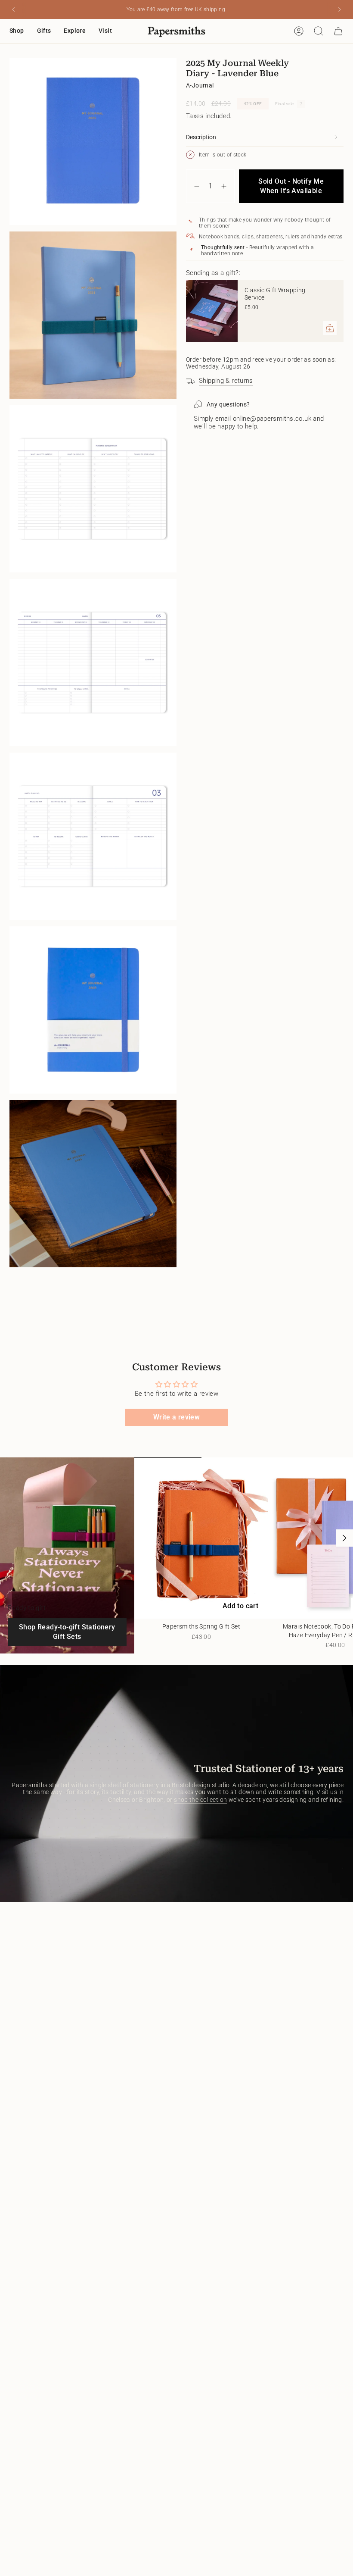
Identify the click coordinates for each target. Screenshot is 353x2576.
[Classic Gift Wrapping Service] (212, 311)
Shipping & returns (226, 381)
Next (344, 1538)
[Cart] (338, 31)
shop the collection (200, 1800)
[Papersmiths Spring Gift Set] (201, 1538)
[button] (17, 31)
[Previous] (13, 9)
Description (201, 137)
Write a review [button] (176, 1417)
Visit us (327, 1792)
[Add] (330, 328)
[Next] (340, 9)
